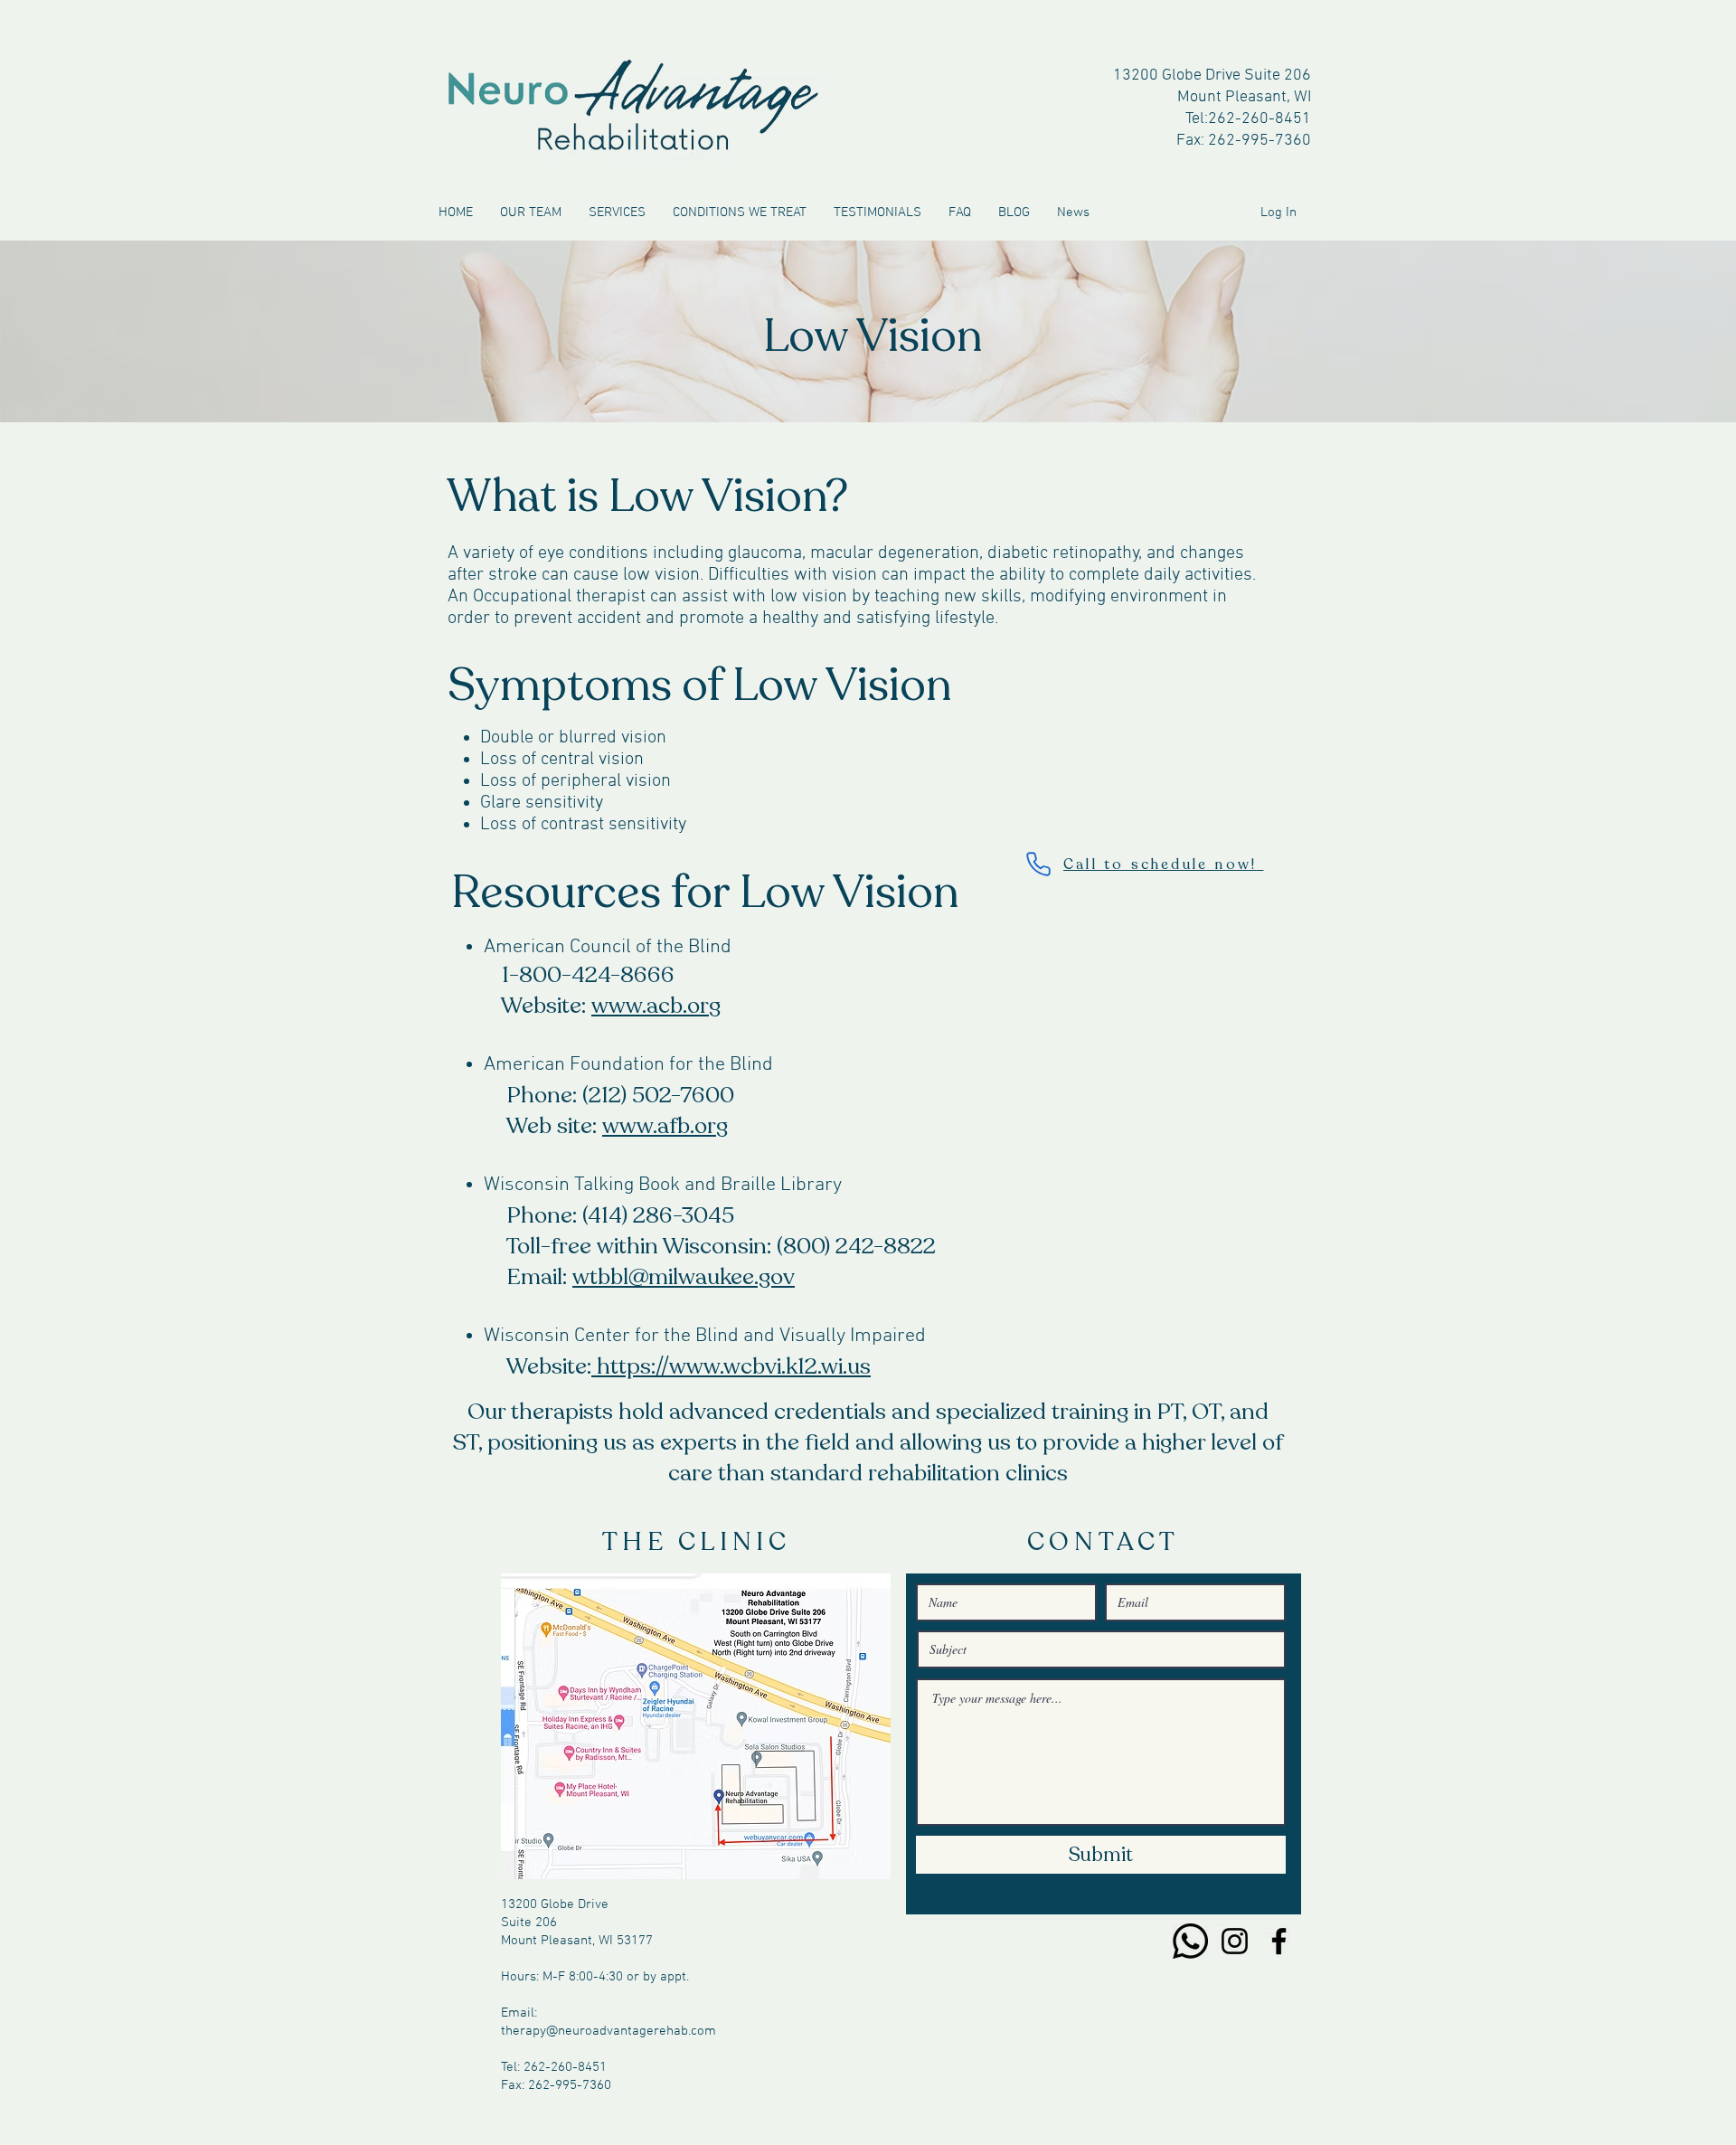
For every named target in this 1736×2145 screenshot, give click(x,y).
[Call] (1190, 1941)
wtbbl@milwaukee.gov (684, 1277)
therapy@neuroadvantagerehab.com (609, 2031)
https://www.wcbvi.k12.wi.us (734, 1366)
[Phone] (1038, 864)
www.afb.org (665, 1126)
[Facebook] (1279, 1941)
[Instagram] (1235, 1941)
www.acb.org (656, 1006)
